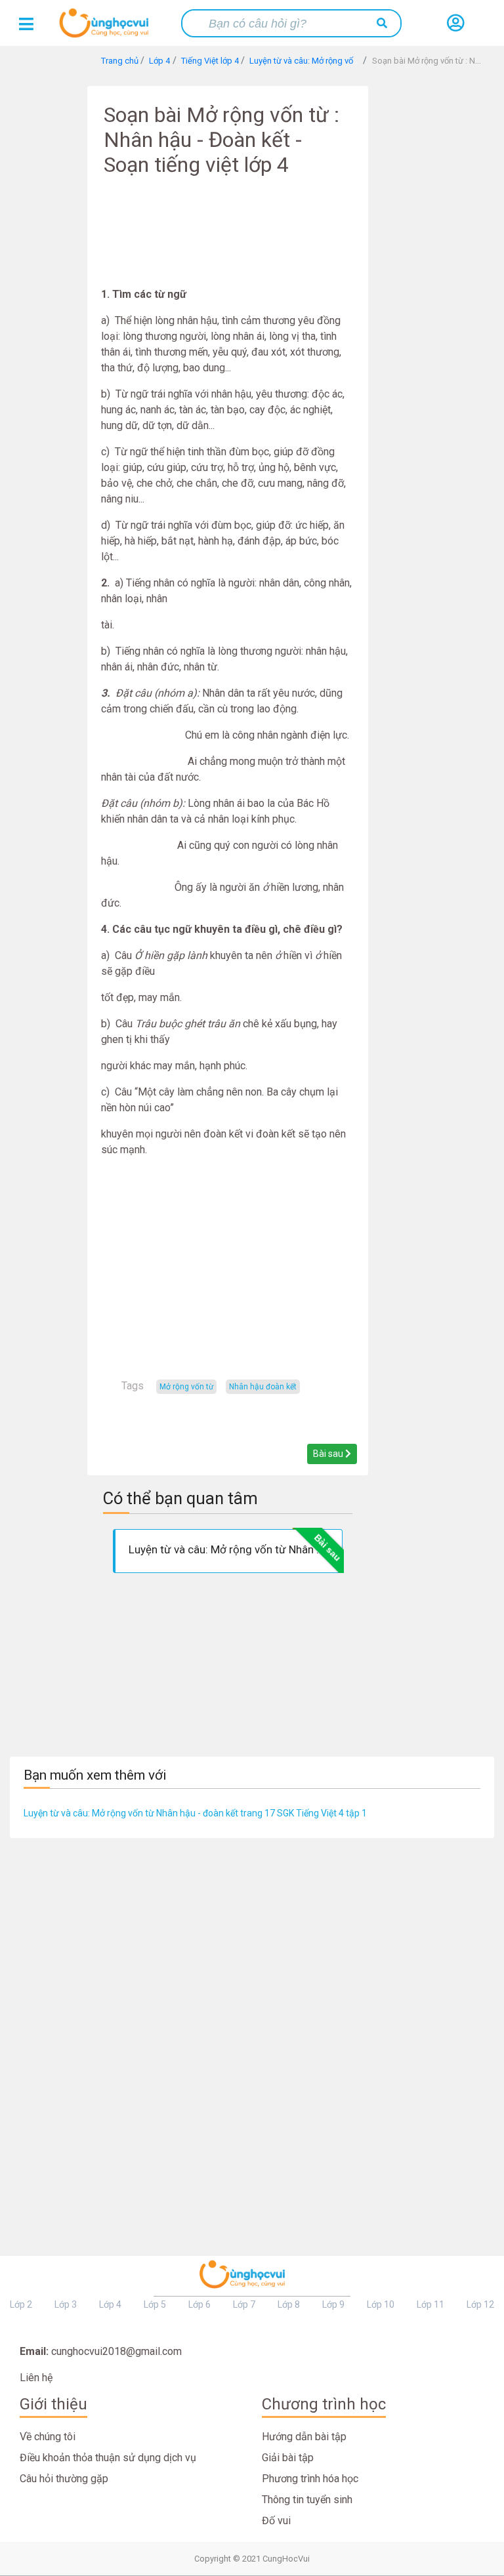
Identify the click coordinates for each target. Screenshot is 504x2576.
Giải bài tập (288, 2458)
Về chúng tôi (48, 2437)
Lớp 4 (110, 2304)
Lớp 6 (199, 2304)
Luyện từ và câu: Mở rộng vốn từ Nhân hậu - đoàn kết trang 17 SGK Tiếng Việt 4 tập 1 (195, 1813)
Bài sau (329, 1454)
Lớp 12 (480, 2304)
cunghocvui (107, 28)
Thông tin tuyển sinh (307, 2500)
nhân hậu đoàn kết (263, 1387)
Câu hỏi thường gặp (64, 2479)
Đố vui (276, 2521)
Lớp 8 (289, 2304)
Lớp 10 (381, 2304)
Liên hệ (36, 2378)
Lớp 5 (155, 2304)
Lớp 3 (66, 2304)
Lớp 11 (430, 2304)
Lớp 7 (244, 2304)
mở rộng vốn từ (186, 1387)
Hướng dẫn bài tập (304, 2437)
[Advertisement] (228, 241)
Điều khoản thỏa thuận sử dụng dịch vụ (108, 2458)
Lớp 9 (333, 2304)
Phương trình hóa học (310, 2479)
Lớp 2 (21, 2304)
